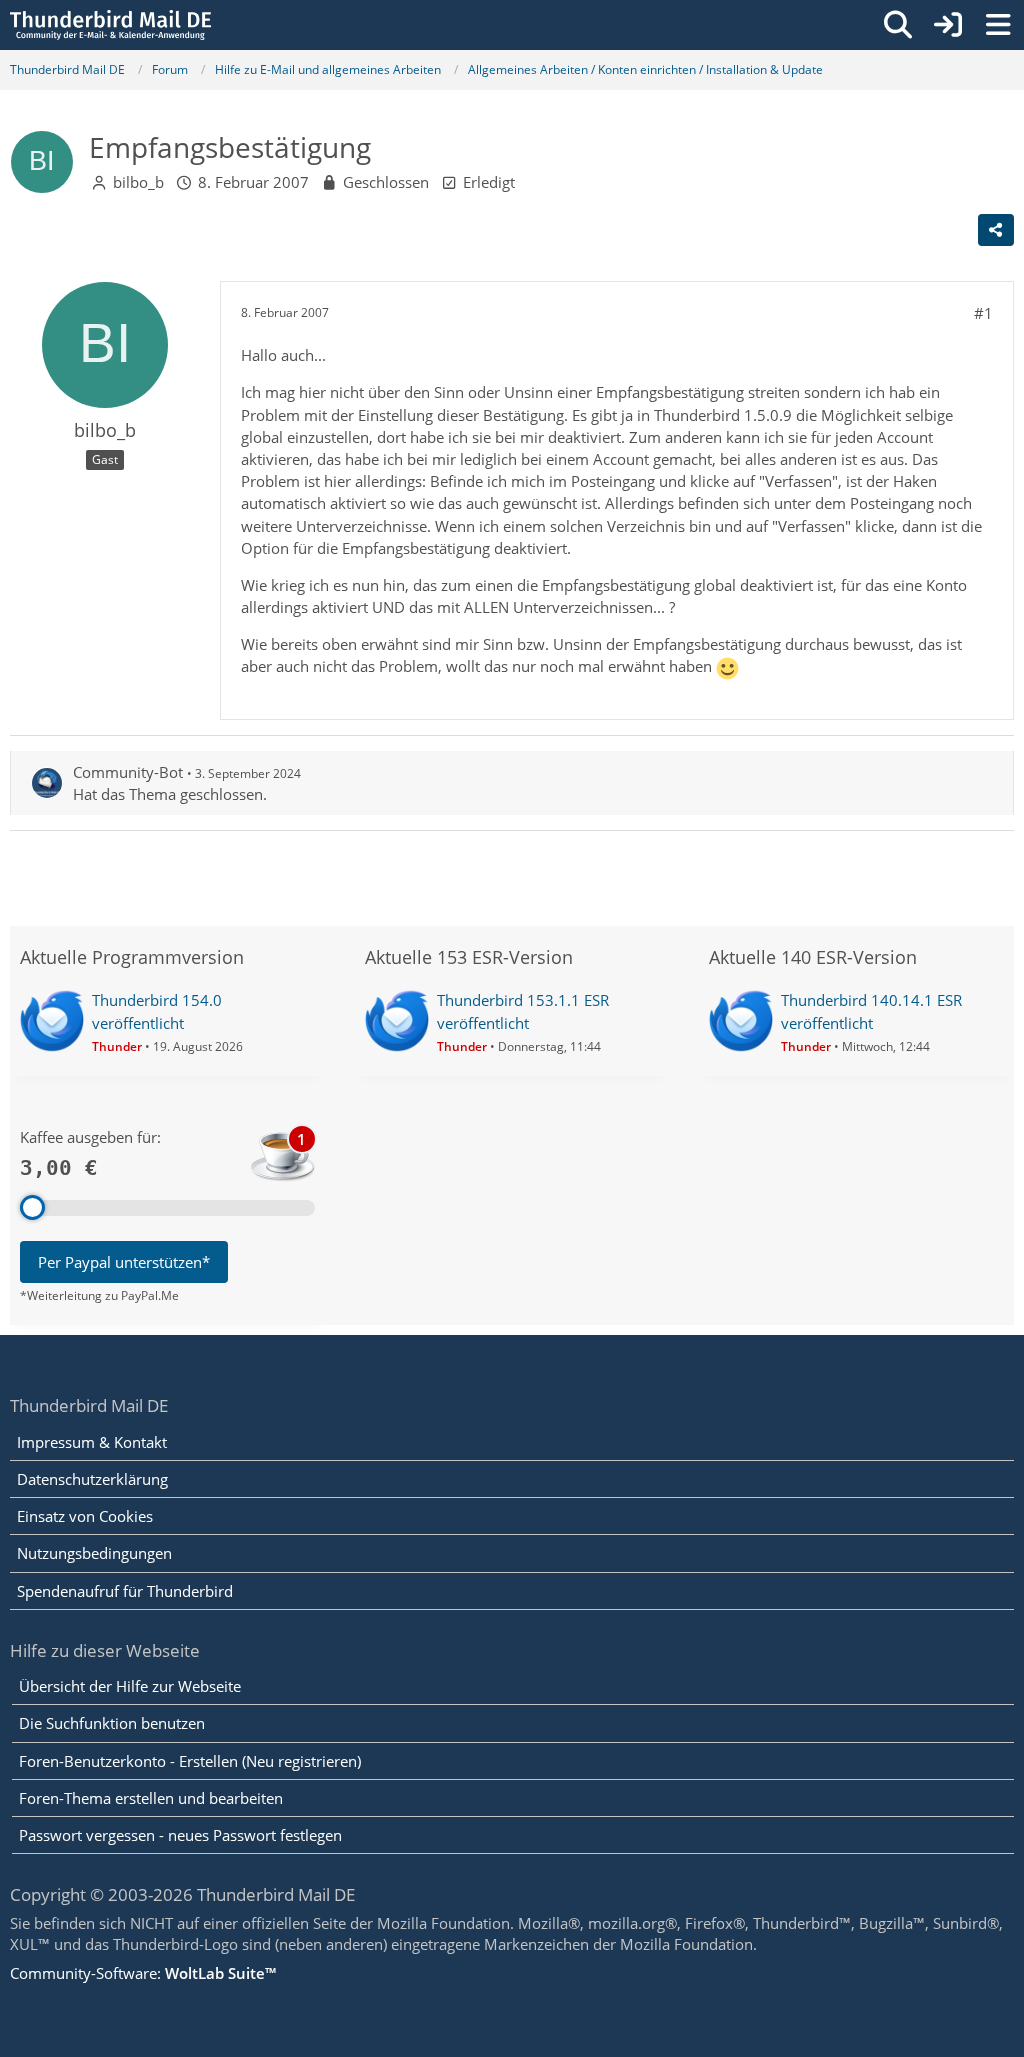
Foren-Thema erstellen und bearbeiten (151, 1798)
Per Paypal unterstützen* (124, 1262)
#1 (983, 313)
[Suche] (898, 25)
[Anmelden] (948, 25)
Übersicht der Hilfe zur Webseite (130, 1686)
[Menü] (998, 25)
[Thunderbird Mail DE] (110, 25)
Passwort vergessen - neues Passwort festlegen (180, 1835)
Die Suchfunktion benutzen (112, 1723)
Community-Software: (143, 1973)
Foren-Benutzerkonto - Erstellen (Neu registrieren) (190, 1761)
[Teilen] (996, 230)
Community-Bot (128, 772)
